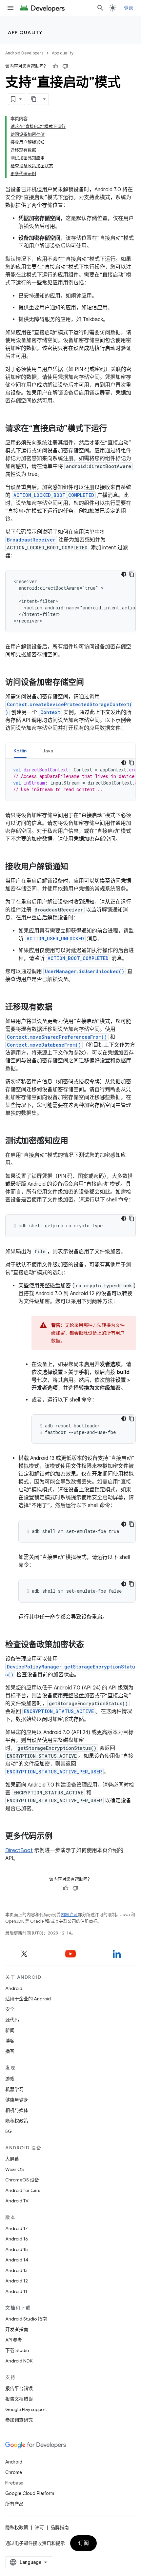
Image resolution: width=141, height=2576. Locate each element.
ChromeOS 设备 (22, 2180)
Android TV (17, 2201)
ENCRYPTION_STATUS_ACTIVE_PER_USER (54, 1772)
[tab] (20, 751)
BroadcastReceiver (31, 540)
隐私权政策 (17, 2121)
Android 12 (17, 2281)
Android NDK (19, 2361)
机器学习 (14, 2089)
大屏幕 (12, 2159)
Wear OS (15, 2169)
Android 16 (17, 2239)
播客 (10, 2051)
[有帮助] (55, 66)
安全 (10, 2009)
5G (9, 2131)
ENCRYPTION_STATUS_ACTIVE (59, 1711)
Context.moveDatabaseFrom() (44, 1045)
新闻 (10, 2030)
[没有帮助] (65, 66)
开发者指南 (17, 2329)
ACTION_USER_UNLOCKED (55, 939)
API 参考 (14, 2340)
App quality (25, 32)
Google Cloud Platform (30, 2493)
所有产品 (14, 2504)
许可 (39, 2527)
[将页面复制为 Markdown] (34, 99)
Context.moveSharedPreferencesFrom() (57, 1037)
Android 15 (17, 2249)
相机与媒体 (17, 2110)
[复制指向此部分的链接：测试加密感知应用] (75, 1141)
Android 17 (17, 2228)
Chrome (14, 2472)
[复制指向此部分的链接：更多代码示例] (59, 1837)
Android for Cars (23, 2190)
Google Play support (26, 2409)
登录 (129, 8)
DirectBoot (19, 1850)
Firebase (14, 2483)
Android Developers (24, 53)
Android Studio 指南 (26, 2319)
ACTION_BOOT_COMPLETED (78, 958)
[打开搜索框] (100, 8)
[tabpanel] (70, 780)
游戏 (10, 2079)
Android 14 (17, 2260)
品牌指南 (60, 2527)
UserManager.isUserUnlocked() (85, 971)
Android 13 (16, 2270)
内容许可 (69, 1915)
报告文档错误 (19, 2399)
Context (50, 712)
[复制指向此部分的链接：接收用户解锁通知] (75, 867)
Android (14, 1988)
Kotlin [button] (20, 751)
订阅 (83, 2543)
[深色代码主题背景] (124, 574)
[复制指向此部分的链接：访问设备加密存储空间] (91, 683)
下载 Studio (17, 2350)
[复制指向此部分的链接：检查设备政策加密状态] (91, 1645)
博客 (10, 2041)
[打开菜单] (10, 8)
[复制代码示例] (131, 574)
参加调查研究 (19, 2420)
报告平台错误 (19, 2388)
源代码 (12, 2020)
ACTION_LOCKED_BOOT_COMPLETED (54, 495)
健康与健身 (17, 2100)
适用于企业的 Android (28, 1999)
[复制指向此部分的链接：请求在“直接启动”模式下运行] (113, 429)
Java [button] (48, 751)
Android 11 (16, 2291)
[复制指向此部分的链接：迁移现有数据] (59, 1008)
